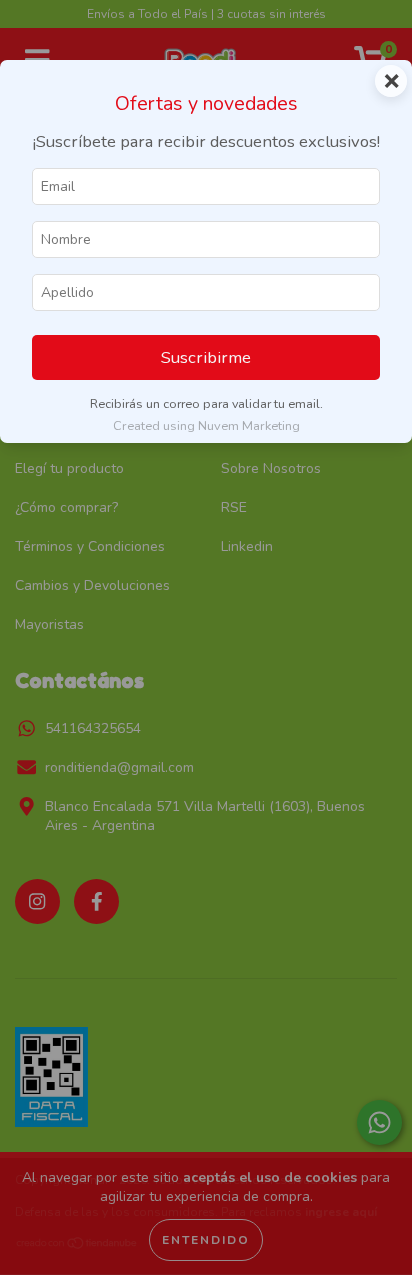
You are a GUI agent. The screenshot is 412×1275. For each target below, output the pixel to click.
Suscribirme (206, 357)
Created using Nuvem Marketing (206, 426)
